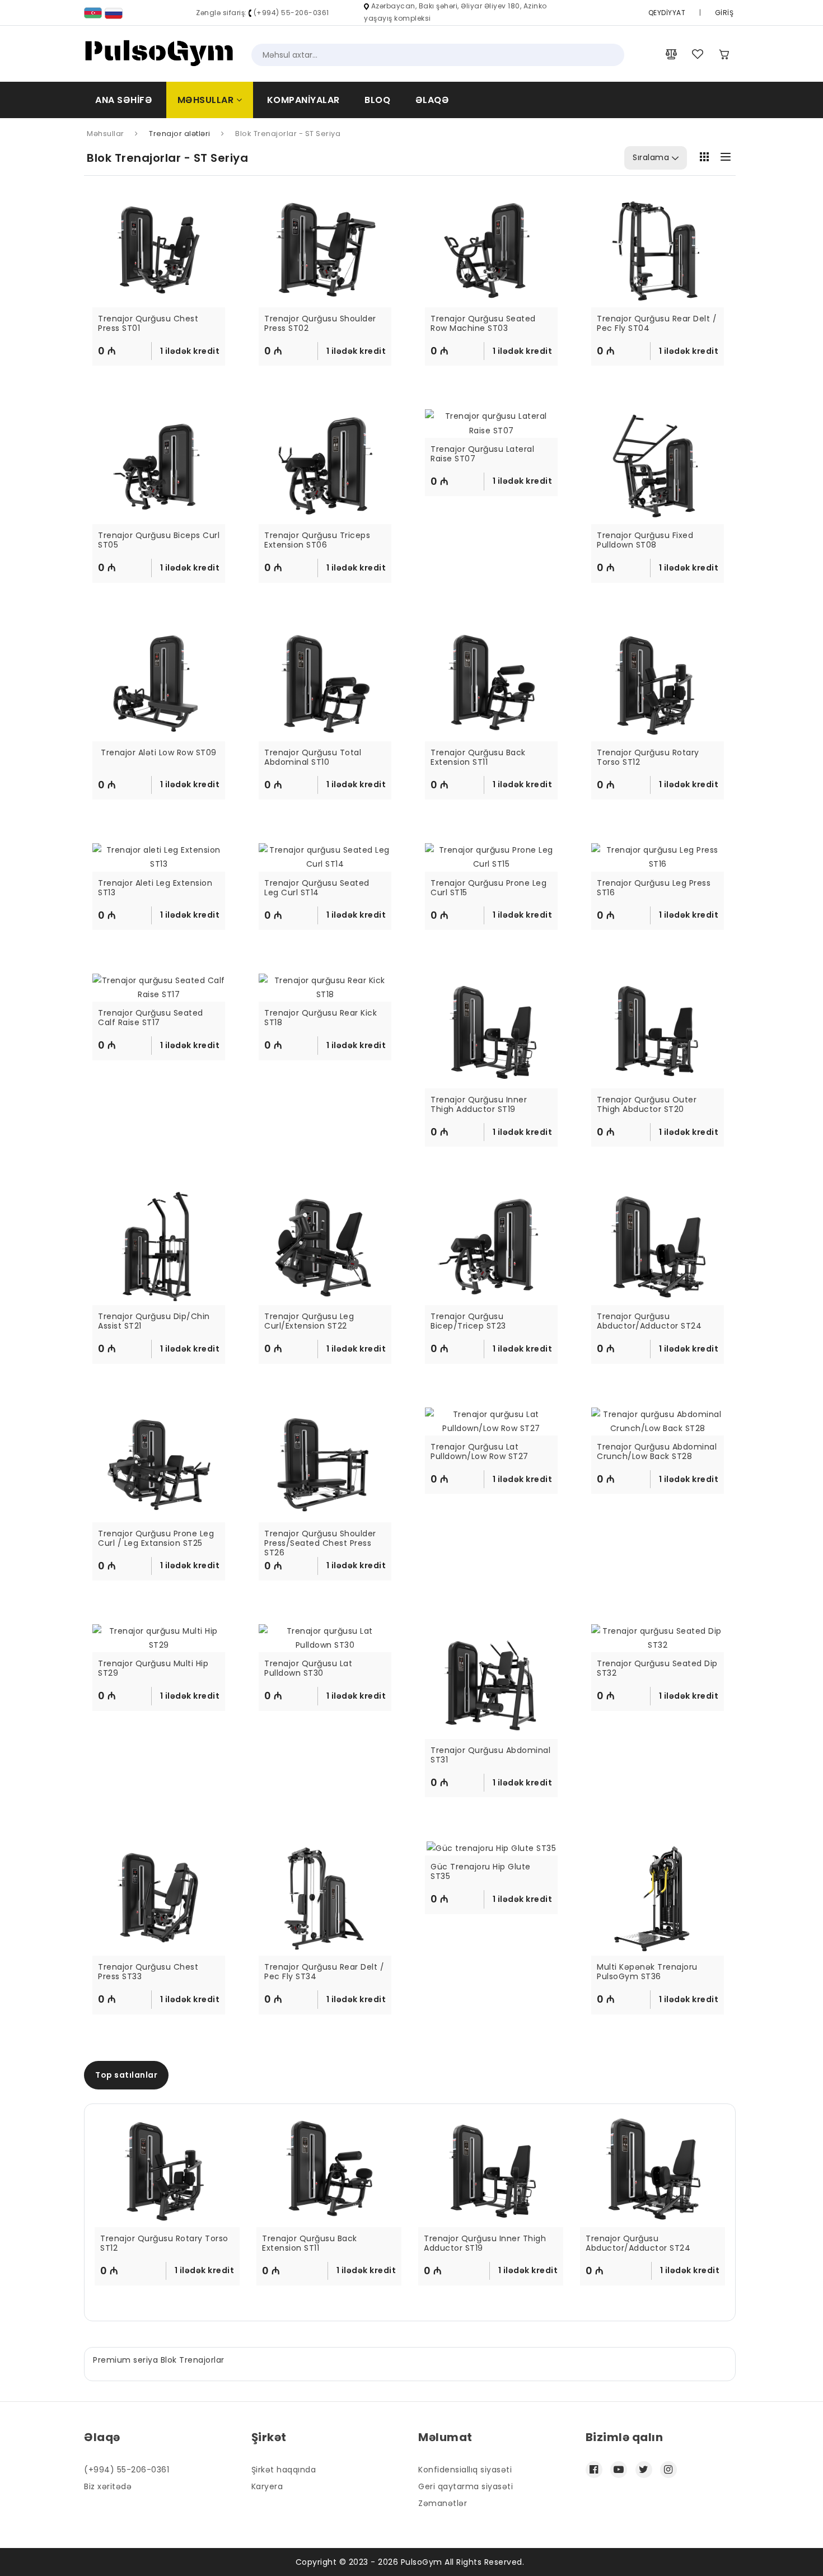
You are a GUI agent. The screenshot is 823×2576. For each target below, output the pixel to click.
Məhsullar (207, 100)
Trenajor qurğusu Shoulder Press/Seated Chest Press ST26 (321, 1543)
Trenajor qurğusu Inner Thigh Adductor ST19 (480, 1105)
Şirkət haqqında (284, 2470)
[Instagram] (668, 2470)
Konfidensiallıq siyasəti (465, 2470)
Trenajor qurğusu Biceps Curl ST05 (159, 541)
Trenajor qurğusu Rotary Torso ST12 (649, 758)
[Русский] (114, 13)
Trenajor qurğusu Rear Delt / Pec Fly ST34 (325, 1972)
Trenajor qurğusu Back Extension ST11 (479, 758)
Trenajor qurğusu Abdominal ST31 (491, 1755)
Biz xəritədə (108, 2486)
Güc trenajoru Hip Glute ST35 (482, 1872)
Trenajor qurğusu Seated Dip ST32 (658, 1669)
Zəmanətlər (443, 2503)
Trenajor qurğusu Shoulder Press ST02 (321, 324)
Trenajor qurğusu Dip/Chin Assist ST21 (155, 1322)
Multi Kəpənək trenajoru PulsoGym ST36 (648, 1972)
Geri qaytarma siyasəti (466, 2486)
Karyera (267, 2486)
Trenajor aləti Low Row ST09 (159, 753)
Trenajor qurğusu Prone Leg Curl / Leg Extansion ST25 (157, 1539)
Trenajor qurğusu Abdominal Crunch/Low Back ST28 (658, 1452)
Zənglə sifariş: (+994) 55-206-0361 (263, 13)
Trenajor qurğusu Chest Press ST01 (149, 324)
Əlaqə (432, 100)
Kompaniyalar (303, 100)
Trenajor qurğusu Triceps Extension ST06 (319, 541)
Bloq (377, 100)
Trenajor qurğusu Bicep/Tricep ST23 (468, 1322)
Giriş (724, 13)
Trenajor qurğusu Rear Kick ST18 (322, 1018)
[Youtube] (619, 2470)
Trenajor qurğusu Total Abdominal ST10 (314, 758)
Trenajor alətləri (180, 134)
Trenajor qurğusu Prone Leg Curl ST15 (490, 888)
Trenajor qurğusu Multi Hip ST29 (155, 1669)
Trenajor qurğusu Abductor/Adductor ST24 (649, 1322)
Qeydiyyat (667, 13)
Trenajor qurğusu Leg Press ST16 (655, 888)
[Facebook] (594, 2470)
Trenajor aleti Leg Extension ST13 (156, 888)
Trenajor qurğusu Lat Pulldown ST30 (310, 1669)
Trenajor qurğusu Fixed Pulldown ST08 (646, 541)
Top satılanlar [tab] (126, 2075)
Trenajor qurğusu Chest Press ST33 (149, 1972)
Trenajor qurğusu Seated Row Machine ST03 (484, 324)
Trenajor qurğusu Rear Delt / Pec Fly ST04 (658, 324)
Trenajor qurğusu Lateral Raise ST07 (484, 454)
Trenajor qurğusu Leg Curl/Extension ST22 (310, 1322)
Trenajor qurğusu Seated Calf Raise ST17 (152, 1018)
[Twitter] (644, 2470)
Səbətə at (164, 356)
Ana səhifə (124, 100)
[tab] (704, 156)
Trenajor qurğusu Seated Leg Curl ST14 (318, 888)
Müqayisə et (166, 376)
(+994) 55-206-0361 (127, 2470)
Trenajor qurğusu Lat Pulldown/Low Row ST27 (480, 1452)
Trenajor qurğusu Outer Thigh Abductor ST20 (648, 1105)
